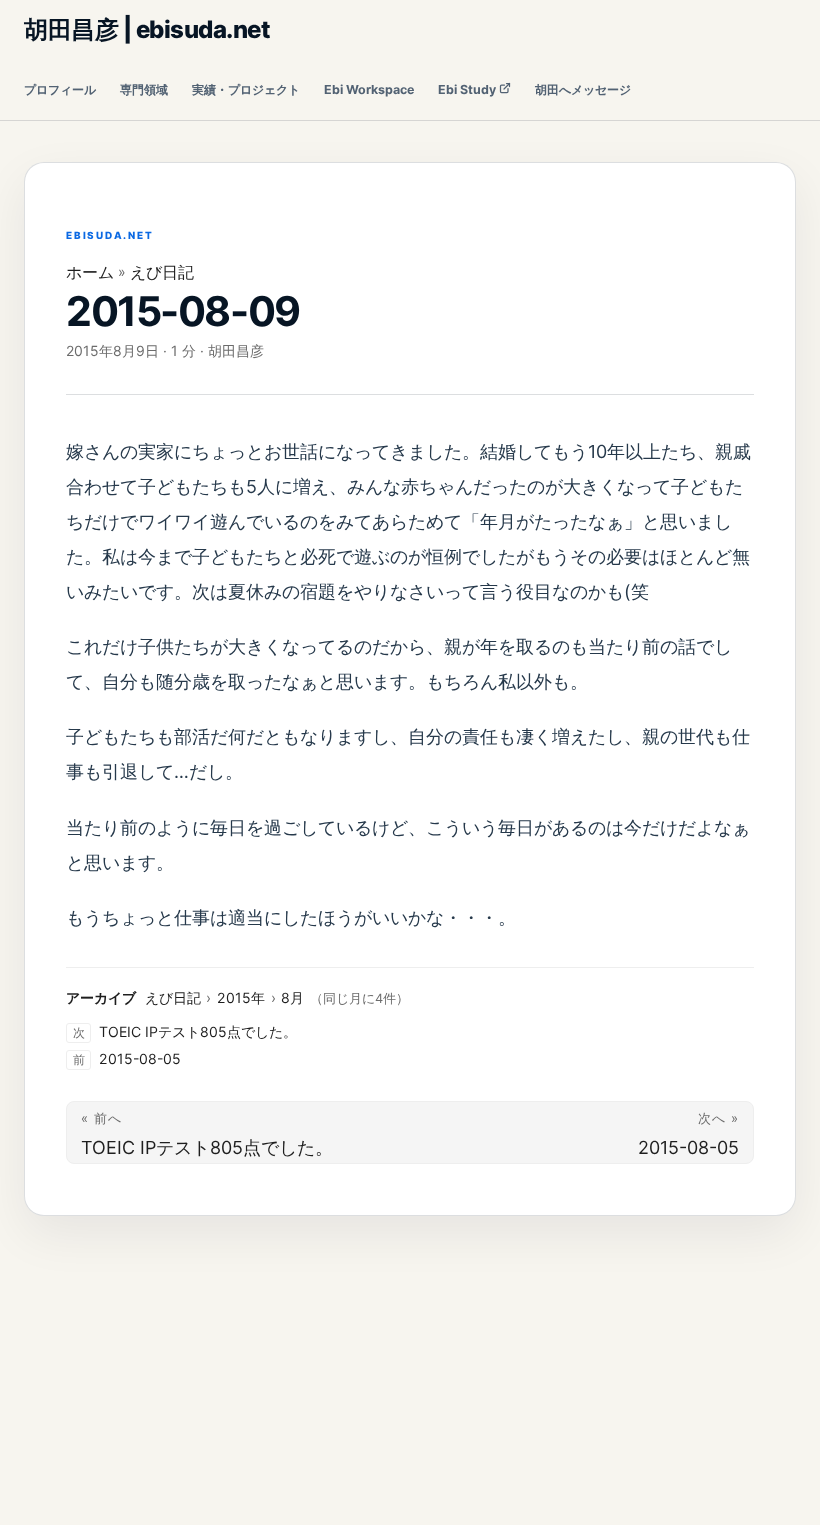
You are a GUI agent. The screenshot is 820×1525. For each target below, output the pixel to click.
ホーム (90, 272)
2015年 (241, 997)
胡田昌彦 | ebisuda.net (147, 29)
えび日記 (162, 272)
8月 (292, 997)
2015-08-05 (140, 1058)
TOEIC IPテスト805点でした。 (198, 1031)
